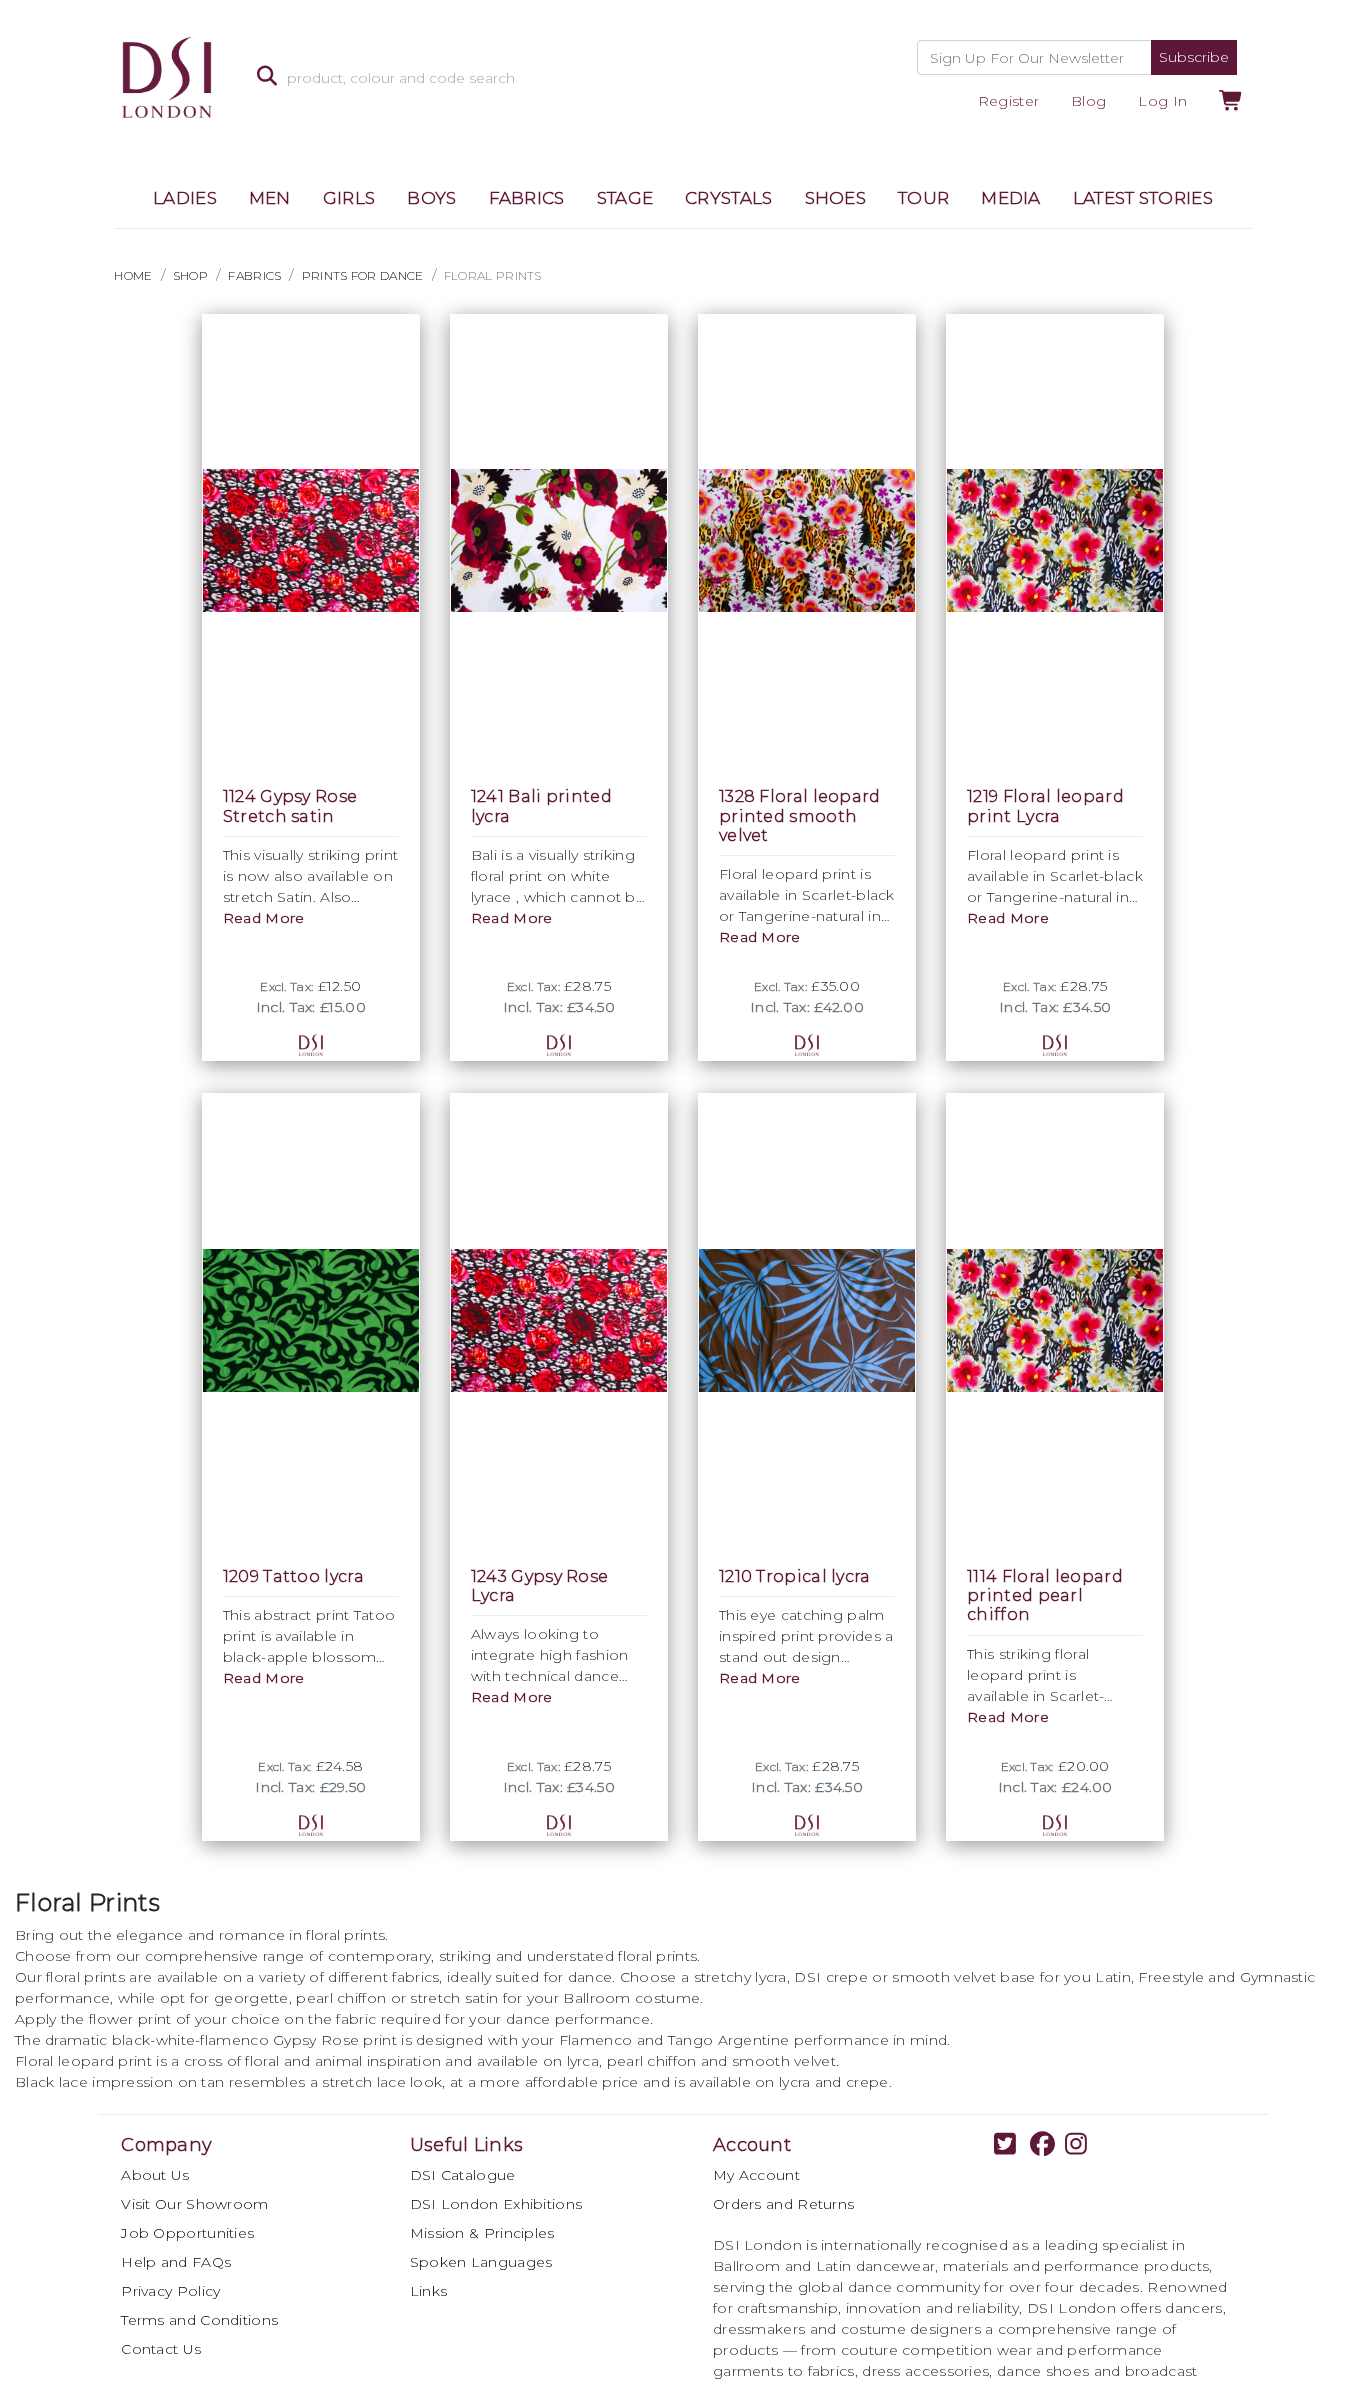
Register (1008, 101)
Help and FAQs (176, 2262)
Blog (1088, 101)
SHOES (836, 198)
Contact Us (161, 2349)
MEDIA (1011, 198)
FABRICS (527, 198)
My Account (756, 2175)
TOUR (923, 198)
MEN (270, 198)
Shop (190, 275)
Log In (1162, 101)
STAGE (625, 198)
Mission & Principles (482, 2233)
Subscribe (1194, 57)
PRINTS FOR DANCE (363, 275)
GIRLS (349, 198)
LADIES (185, 198)
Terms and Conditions (199, 2320)
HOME (133, 275)
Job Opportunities (187, 2233)
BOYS (431, 198)
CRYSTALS (728, 198)
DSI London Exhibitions (496, 2204)
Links (429, 2291)
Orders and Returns (783, 2204)
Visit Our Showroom (194, 2204)
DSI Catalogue (463, 2175)
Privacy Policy (170, 2291)
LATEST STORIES (1143, 198)
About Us (155, 2175)
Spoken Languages (481, 2262)
